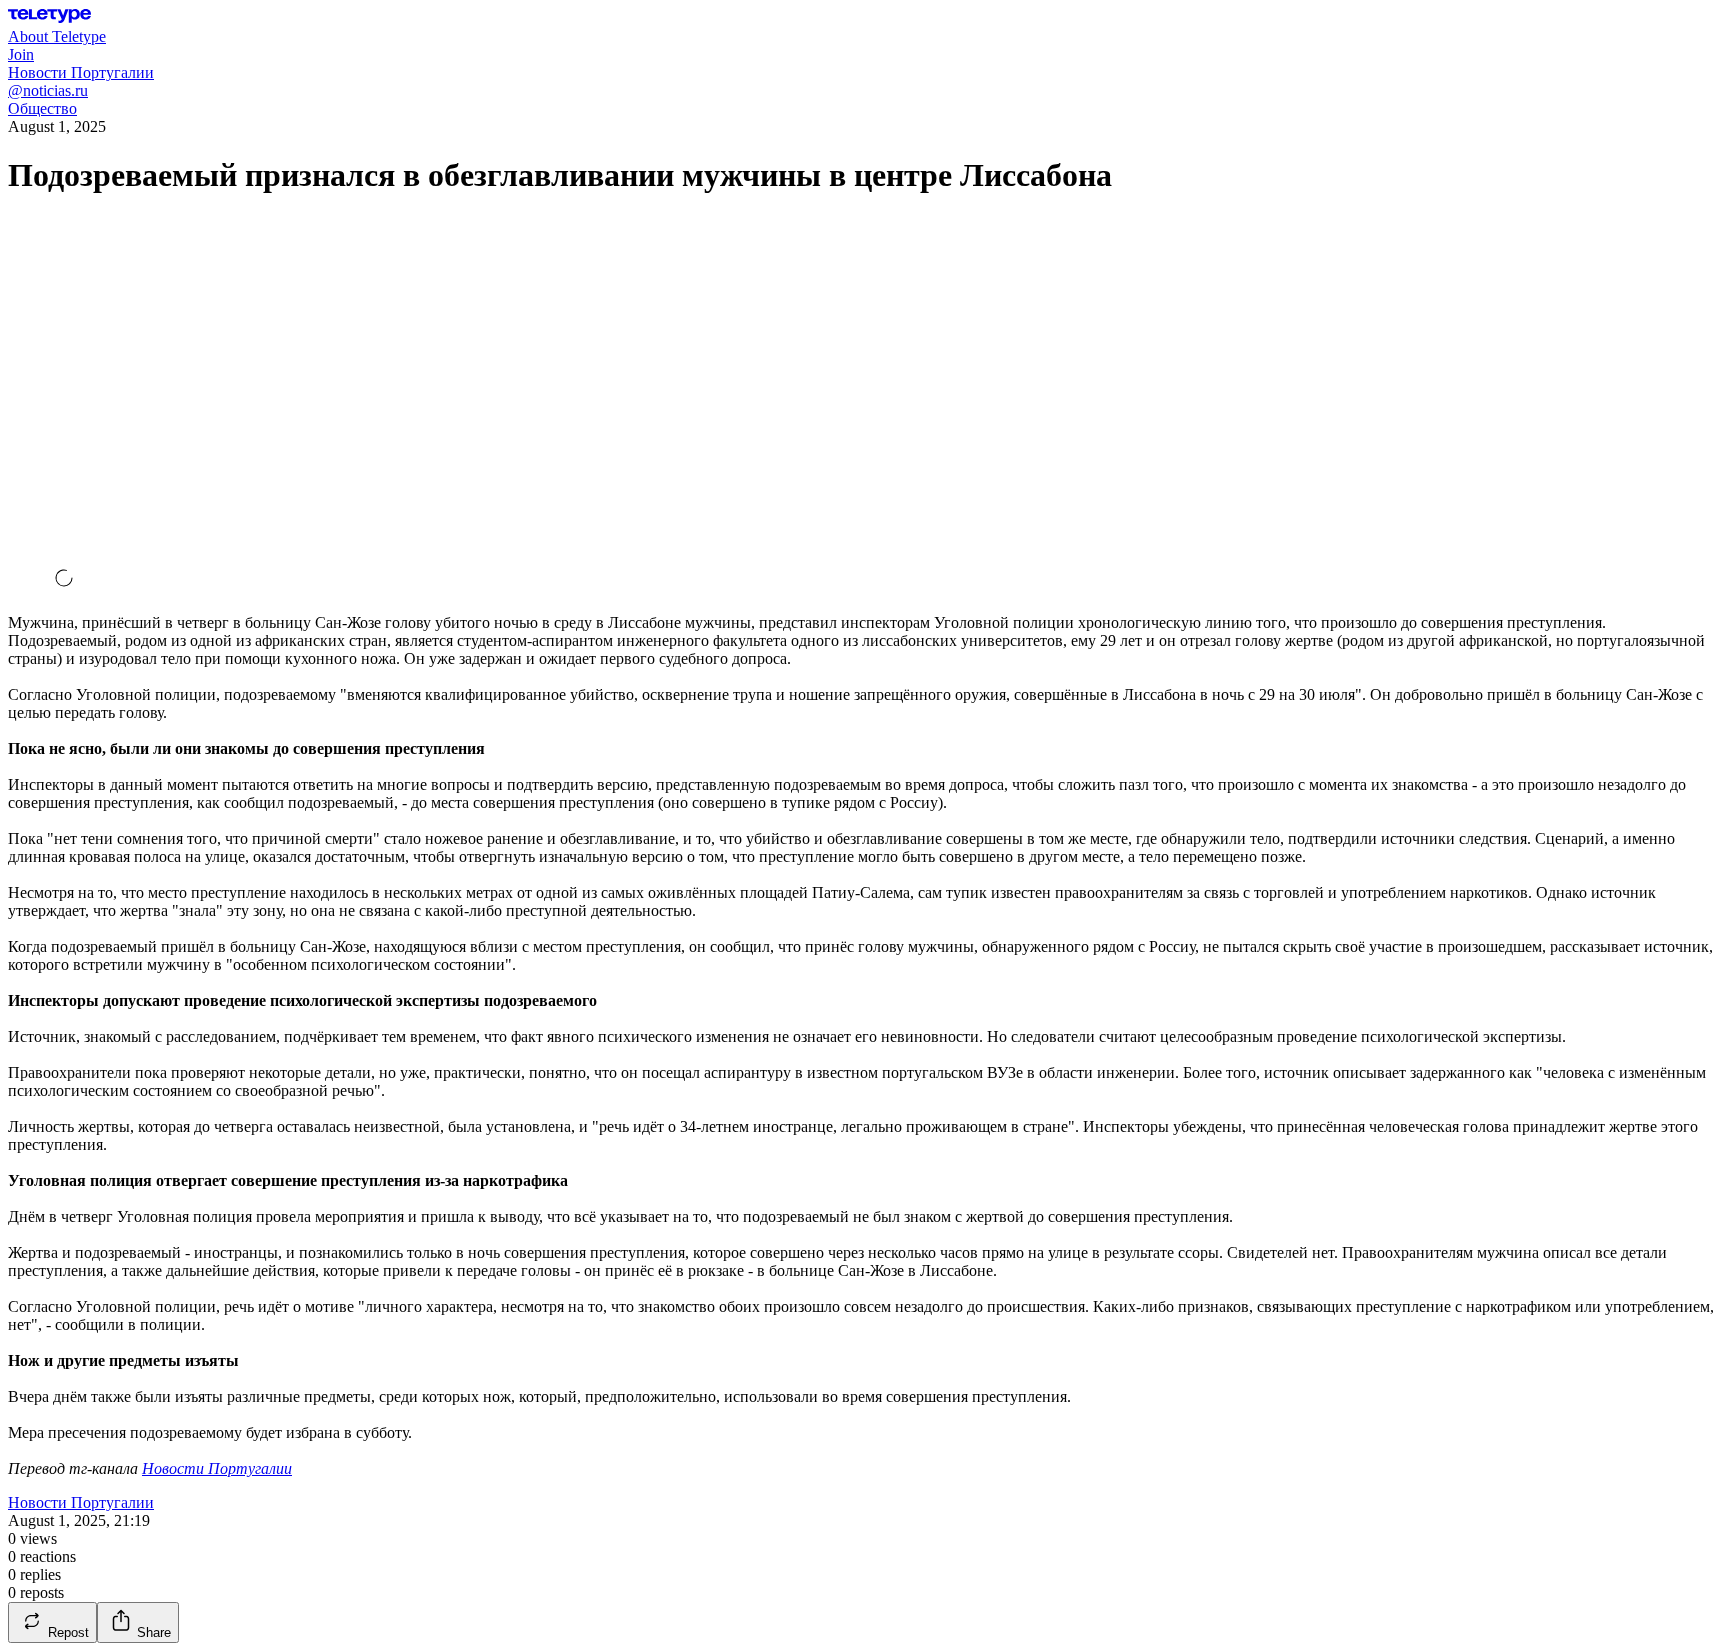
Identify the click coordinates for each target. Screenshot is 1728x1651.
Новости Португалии (217, 1468)
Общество (42, 108)
